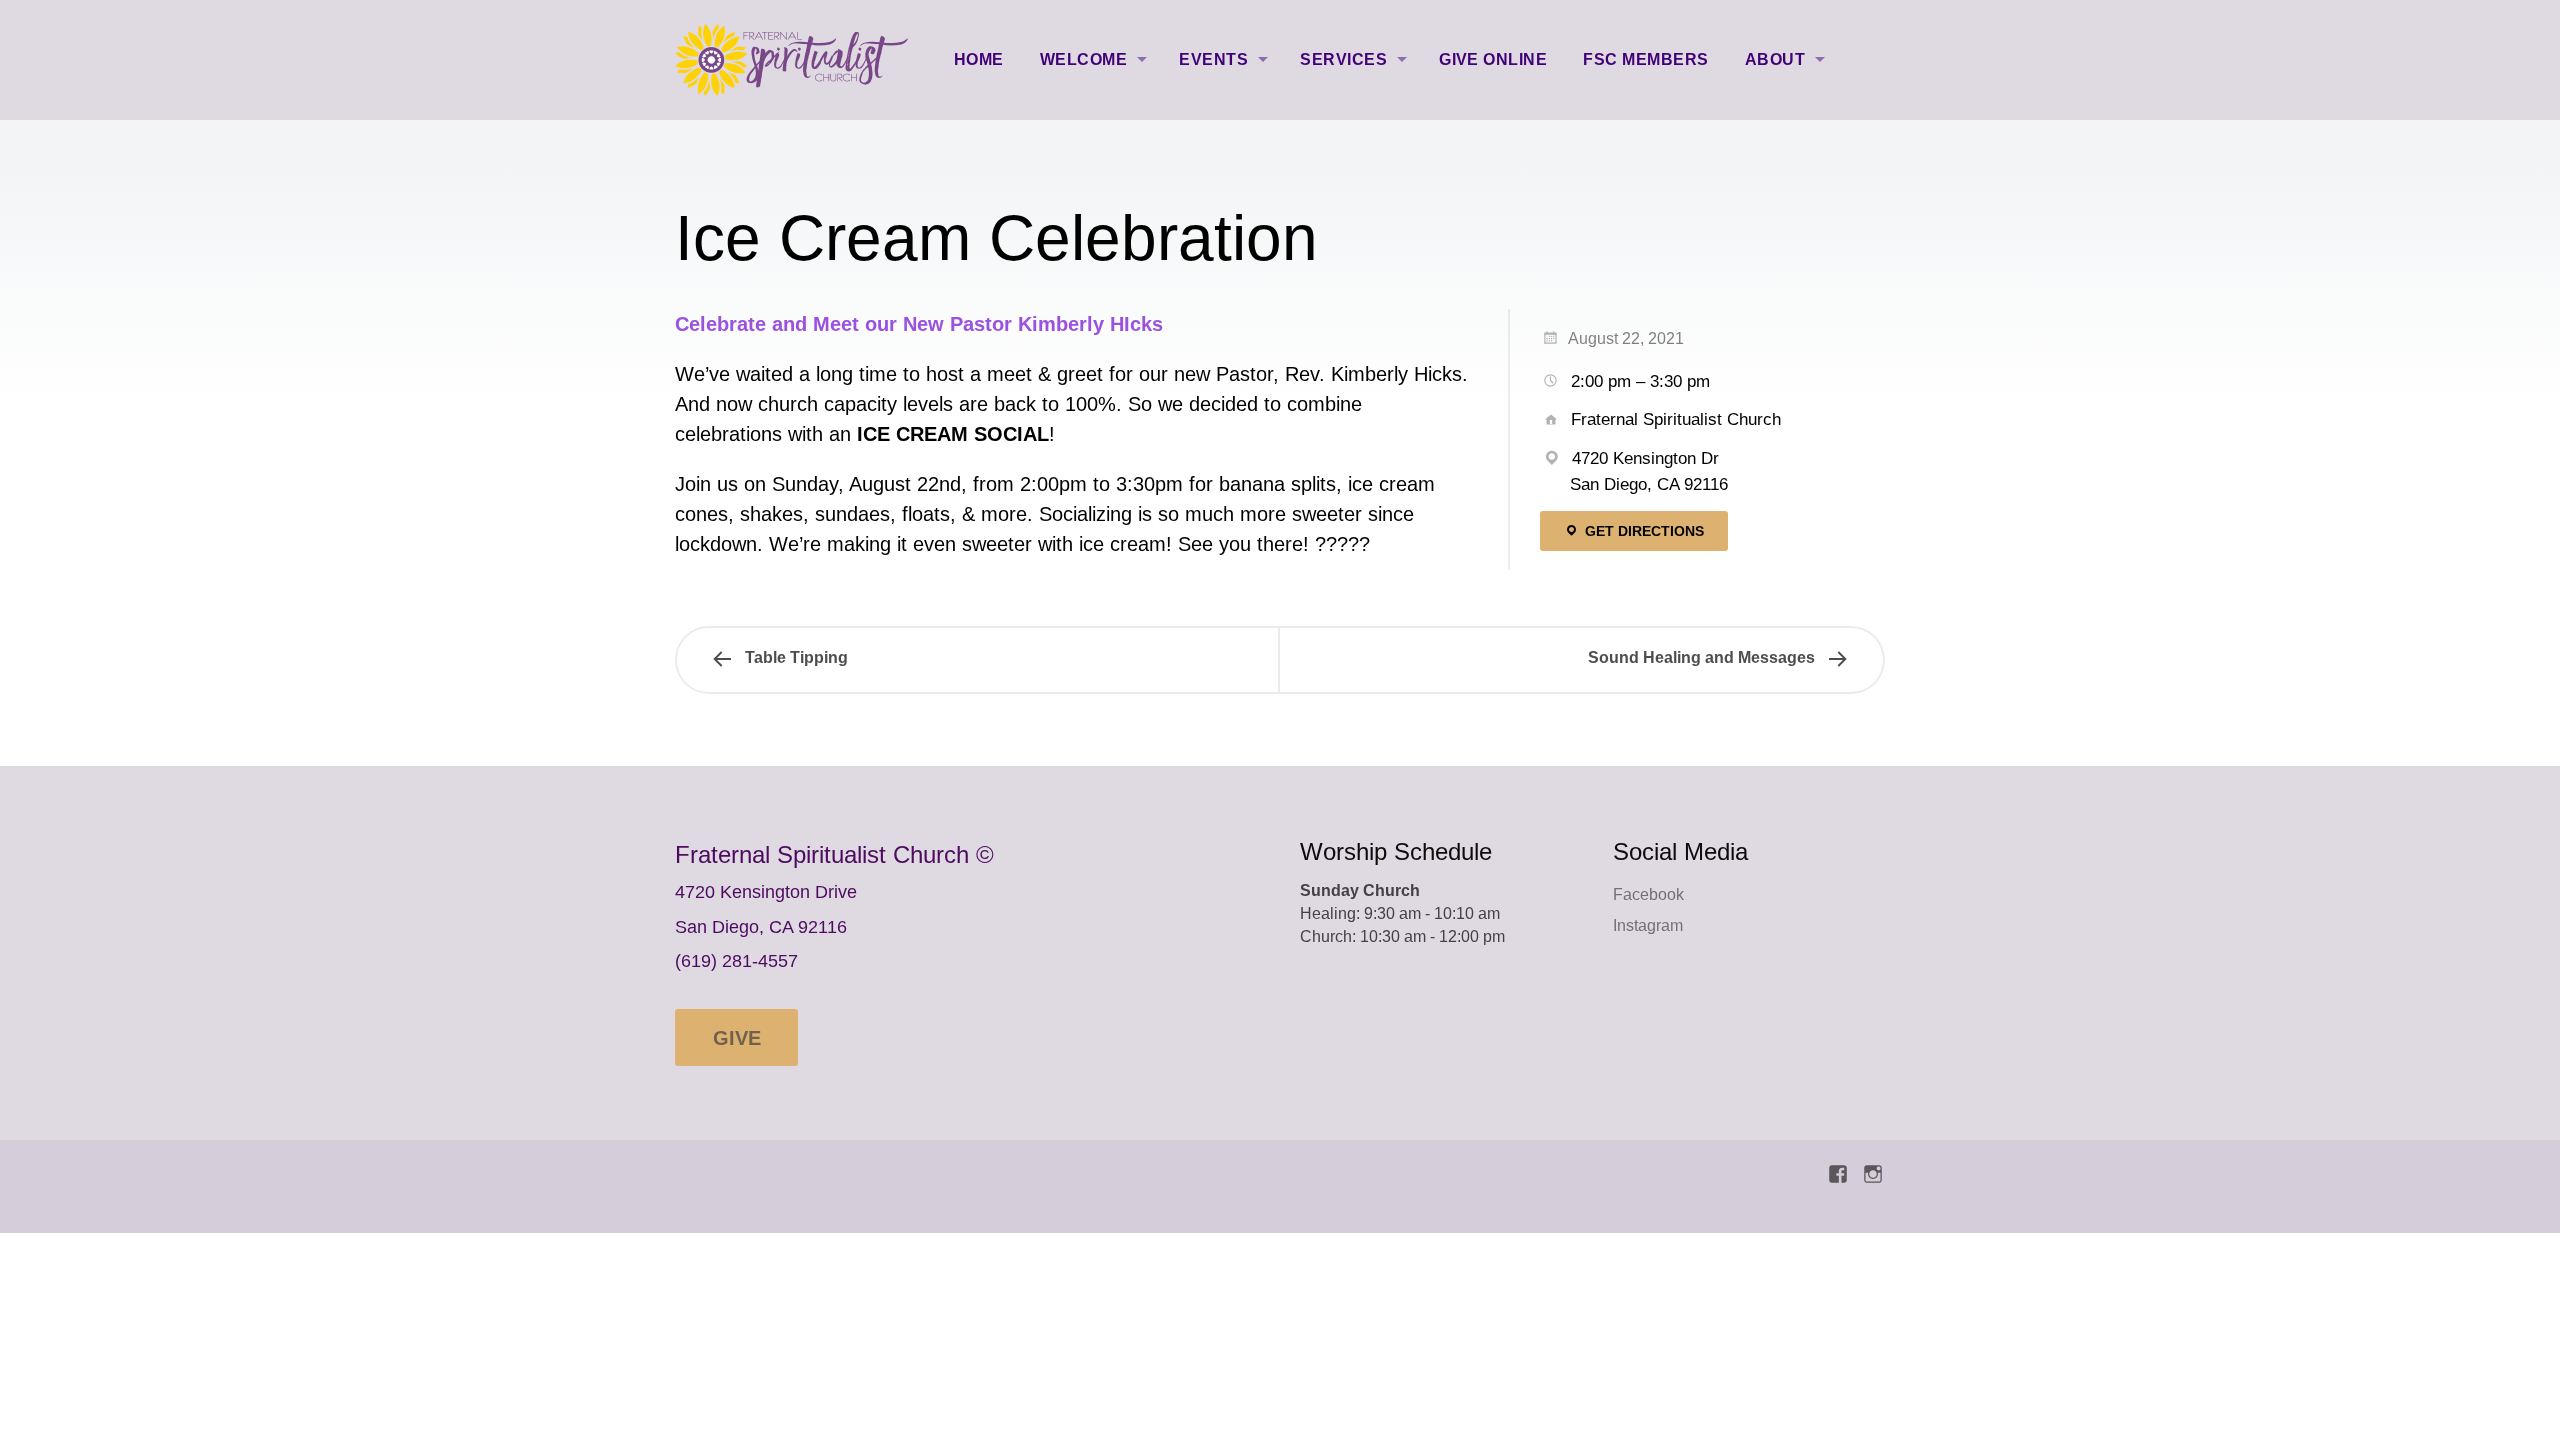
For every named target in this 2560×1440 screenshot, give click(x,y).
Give (737, 1038)
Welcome (1083, 59)
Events (1213, 59)
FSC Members (1645, 59)
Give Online (1493, 59)
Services (1343, 59)
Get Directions (1642, 531)
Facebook (1648, 894)
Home (979, 59)
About (1775, 59)
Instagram (1648, 925)
